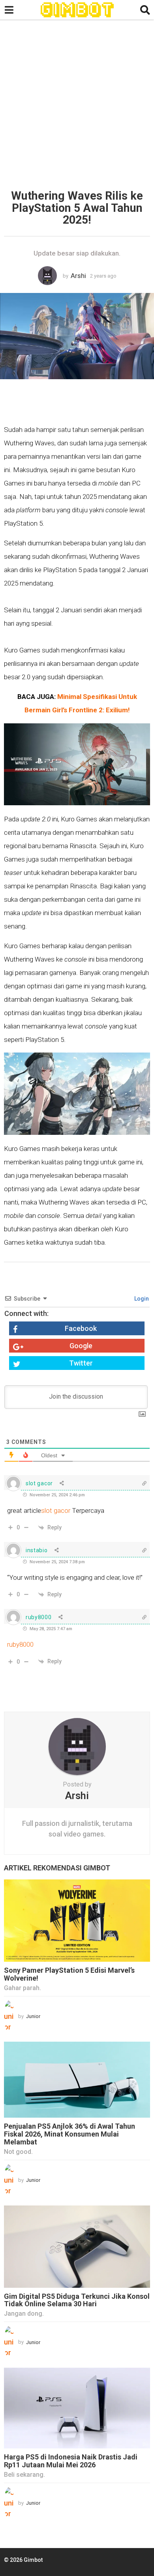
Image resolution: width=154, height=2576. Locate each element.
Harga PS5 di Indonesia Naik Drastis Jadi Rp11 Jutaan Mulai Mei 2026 (71, 2461)
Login (141, 1299)
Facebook (81, 1328)
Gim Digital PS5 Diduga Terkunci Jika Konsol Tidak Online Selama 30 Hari (77, 2300)
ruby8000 (20, 1644)
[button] (9, 10)
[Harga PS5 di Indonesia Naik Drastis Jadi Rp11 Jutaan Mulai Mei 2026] (77, 2408)
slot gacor (56, 1510)
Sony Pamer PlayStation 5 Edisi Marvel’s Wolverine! (69, 1974)
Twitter (81, 1363)
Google (81, 1346)
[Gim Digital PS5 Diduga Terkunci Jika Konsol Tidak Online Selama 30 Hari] (77, 2247)
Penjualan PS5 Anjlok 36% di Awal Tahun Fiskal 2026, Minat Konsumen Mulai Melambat (69, 2134)
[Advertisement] (77, 107)
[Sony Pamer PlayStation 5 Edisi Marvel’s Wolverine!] (77, 1921)
